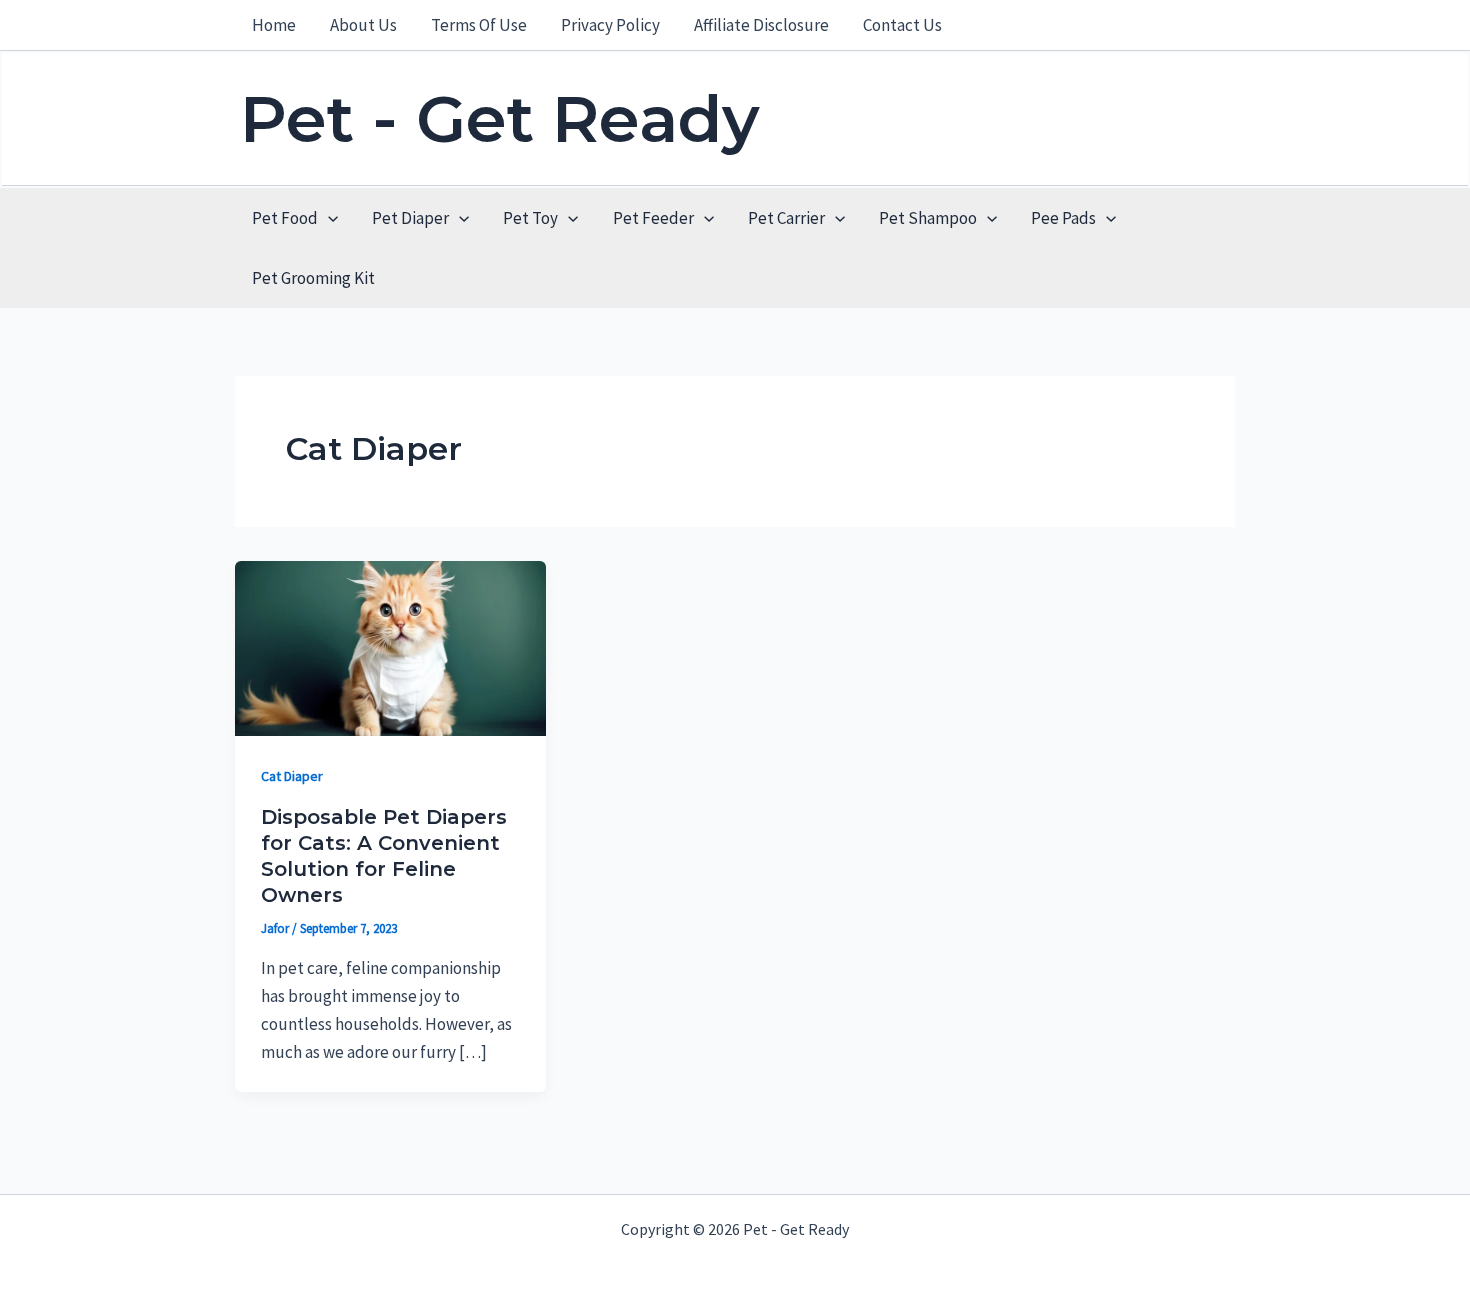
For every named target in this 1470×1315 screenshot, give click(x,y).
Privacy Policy (610, 25)
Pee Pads (1063, 218)
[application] (328, 218)
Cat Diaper (292, 776)
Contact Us (902, 25)
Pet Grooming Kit (313, 278)
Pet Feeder (653, 218)
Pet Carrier (786, 218)
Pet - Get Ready (500, 118)
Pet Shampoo (928, 218)
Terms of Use (479, 25)
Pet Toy (530, 218)
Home (274, 25)
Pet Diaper (410, 218)
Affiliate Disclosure (761, 25)
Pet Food (285, 218)
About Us (363, 25)
